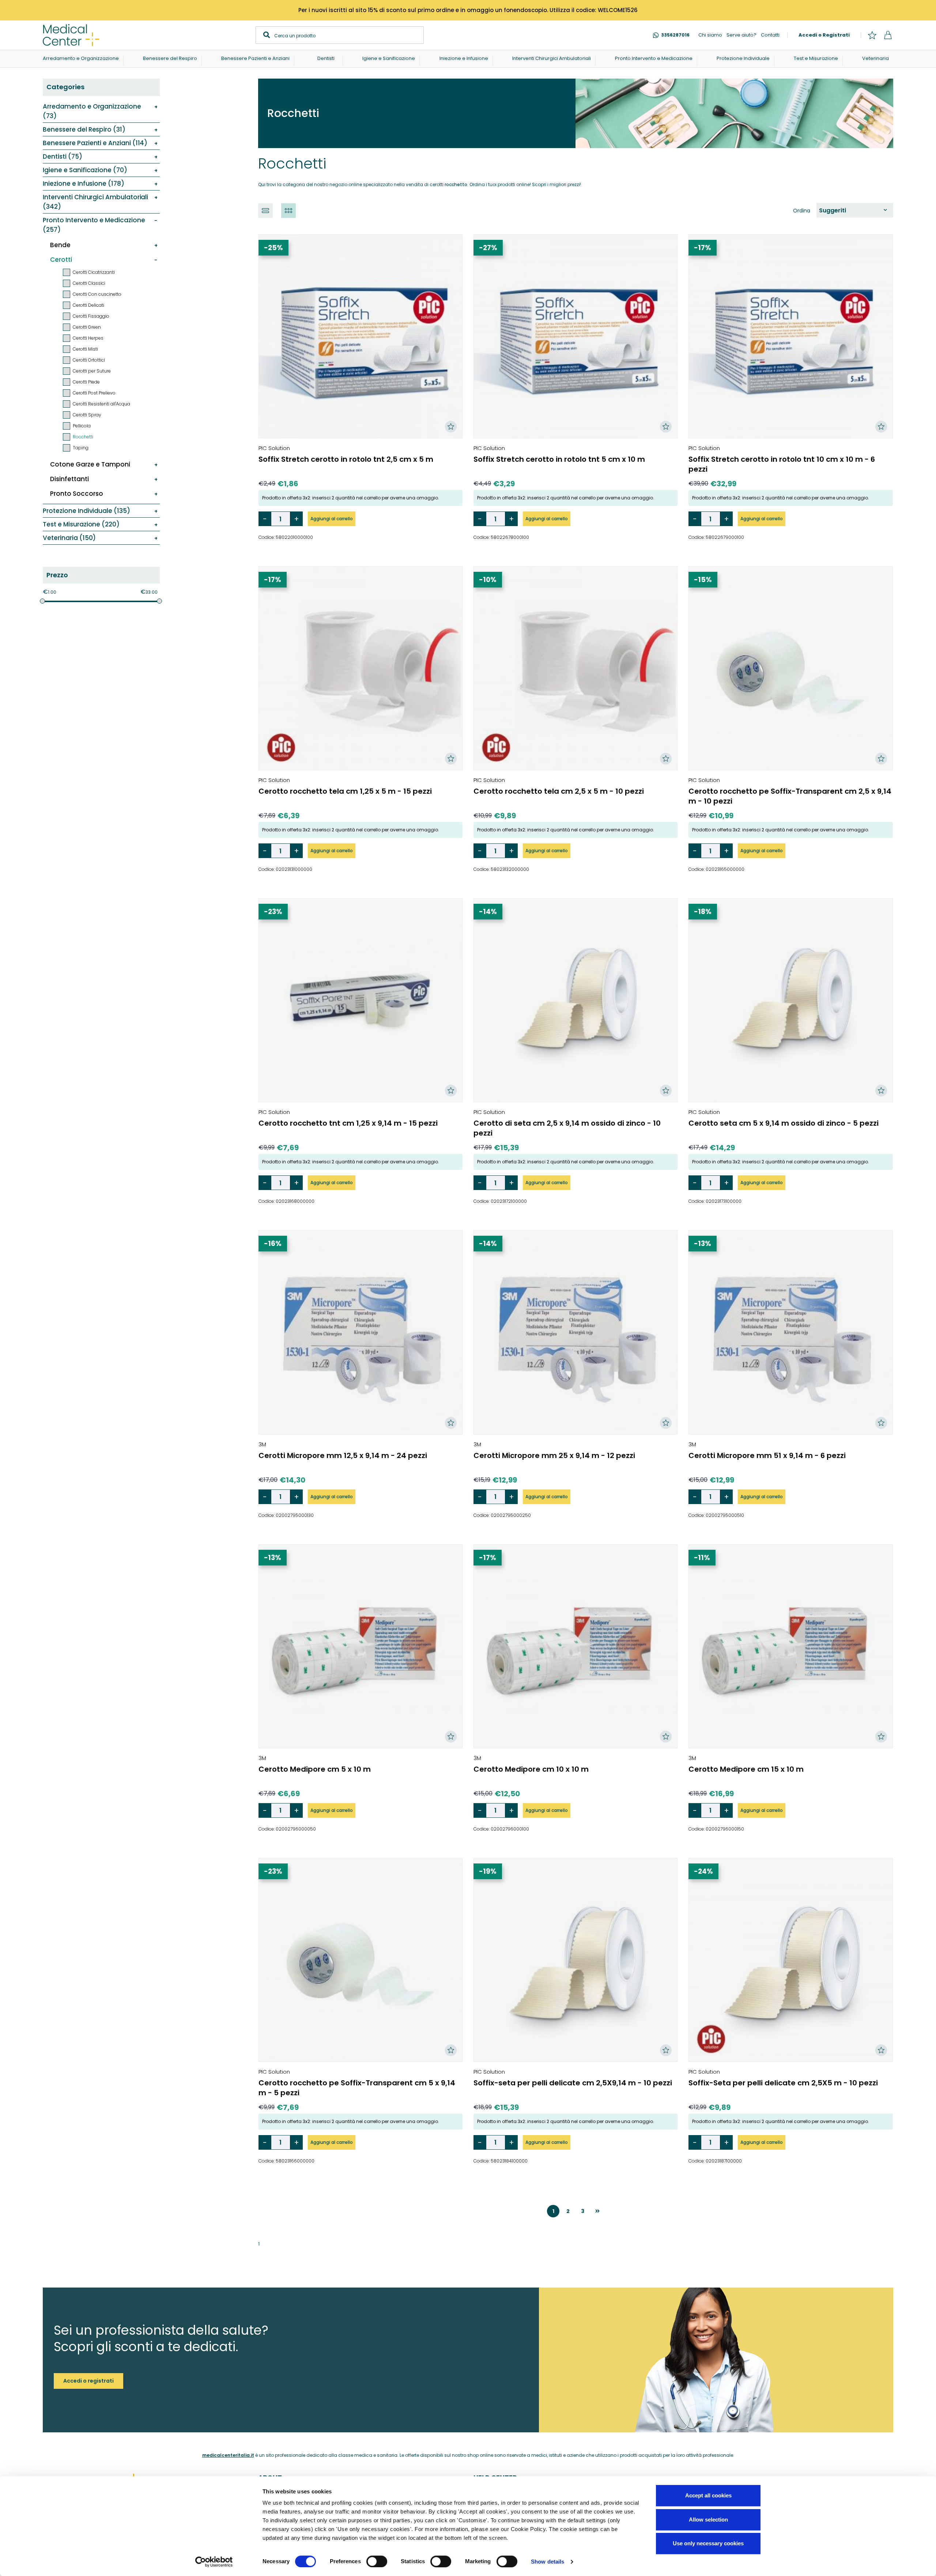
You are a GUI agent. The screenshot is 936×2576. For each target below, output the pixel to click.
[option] (853, 210)
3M (262, 1444)
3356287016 (675, 35)
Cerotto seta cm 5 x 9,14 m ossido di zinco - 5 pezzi (784, 1123)
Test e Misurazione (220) (81, 524)
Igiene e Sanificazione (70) (85, 170)
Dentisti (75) (62, 156)
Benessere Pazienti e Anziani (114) (95, 143)
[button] (265, 211)
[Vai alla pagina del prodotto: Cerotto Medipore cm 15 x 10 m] (790, 1646)
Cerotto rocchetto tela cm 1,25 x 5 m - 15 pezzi (345, 791)
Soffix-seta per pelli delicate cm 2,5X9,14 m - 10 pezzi (573, 2083)
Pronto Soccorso (77, 494)
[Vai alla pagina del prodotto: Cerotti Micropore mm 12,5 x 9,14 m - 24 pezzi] (361, 1332)
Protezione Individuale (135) (86, 511)
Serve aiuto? (741, 35)
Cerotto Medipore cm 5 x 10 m (315, 1769)
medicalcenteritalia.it (228, 2455)
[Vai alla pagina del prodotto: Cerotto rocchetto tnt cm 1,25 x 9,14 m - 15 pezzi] (361, 1000)
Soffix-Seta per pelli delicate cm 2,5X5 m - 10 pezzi (783, 2083)
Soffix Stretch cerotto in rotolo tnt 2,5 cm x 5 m (346, 459)
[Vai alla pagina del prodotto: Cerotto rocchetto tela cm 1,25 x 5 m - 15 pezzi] (361, 668)
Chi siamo (710, 35)
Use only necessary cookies (708, 2543)
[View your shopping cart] (888, 35)
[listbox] (855, 210)
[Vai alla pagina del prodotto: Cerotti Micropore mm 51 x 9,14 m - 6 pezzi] (790, 1332)
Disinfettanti (69, 479)
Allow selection (708, 2520)
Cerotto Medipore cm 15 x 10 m (746, 1769)
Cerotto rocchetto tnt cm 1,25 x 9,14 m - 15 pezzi (348, 1123)
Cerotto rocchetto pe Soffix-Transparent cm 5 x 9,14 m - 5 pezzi (357, 2088)
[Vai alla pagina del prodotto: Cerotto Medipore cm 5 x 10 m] (361, 1646)
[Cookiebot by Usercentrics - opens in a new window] (214, 2562)
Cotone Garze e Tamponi (90, 464)
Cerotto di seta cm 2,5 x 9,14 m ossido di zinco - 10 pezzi (567, 1128)
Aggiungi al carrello (332, 519)
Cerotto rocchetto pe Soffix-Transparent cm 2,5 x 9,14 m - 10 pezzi (790, 796)
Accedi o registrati (88, 2381)
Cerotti (61, 260)
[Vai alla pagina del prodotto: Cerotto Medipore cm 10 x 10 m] (575, 1646)
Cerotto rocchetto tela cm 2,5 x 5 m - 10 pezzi (559, 791)
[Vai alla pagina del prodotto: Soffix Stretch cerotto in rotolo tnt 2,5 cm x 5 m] (361, 336)
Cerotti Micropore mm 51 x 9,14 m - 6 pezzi (767, 1455)
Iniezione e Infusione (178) (83, 184)
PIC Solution (274, 448)
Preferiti (872, 35)
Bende (60, 245)
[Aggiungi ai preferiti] (451, 427)
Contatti (770, 35)
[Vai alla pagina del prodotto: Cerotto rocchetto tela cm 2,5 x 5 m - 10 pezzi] (575, 668)
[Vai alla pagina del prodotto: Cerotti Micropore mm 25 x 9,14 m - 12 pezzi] (575, 1332)
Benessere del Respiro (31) (84, 129)
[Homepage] (71, 35)
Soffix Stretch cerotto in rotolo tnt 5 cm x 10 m (559, 459)
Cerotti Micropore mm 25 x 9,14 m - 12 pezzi (554, 1455)
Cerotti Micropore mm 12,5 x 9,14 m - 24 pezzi (343, 1455)
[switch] (377, 2561)
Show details (548, 2562)
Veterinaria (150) (69, 538)
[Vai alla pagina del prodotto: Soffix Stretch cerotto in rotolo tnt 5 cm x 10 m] (575, 336)
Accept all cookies (708, 2495)
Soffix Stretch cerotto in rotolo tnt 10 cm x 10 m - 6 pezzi (782, 464)
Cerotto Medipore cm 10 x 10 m (531, 1769)
